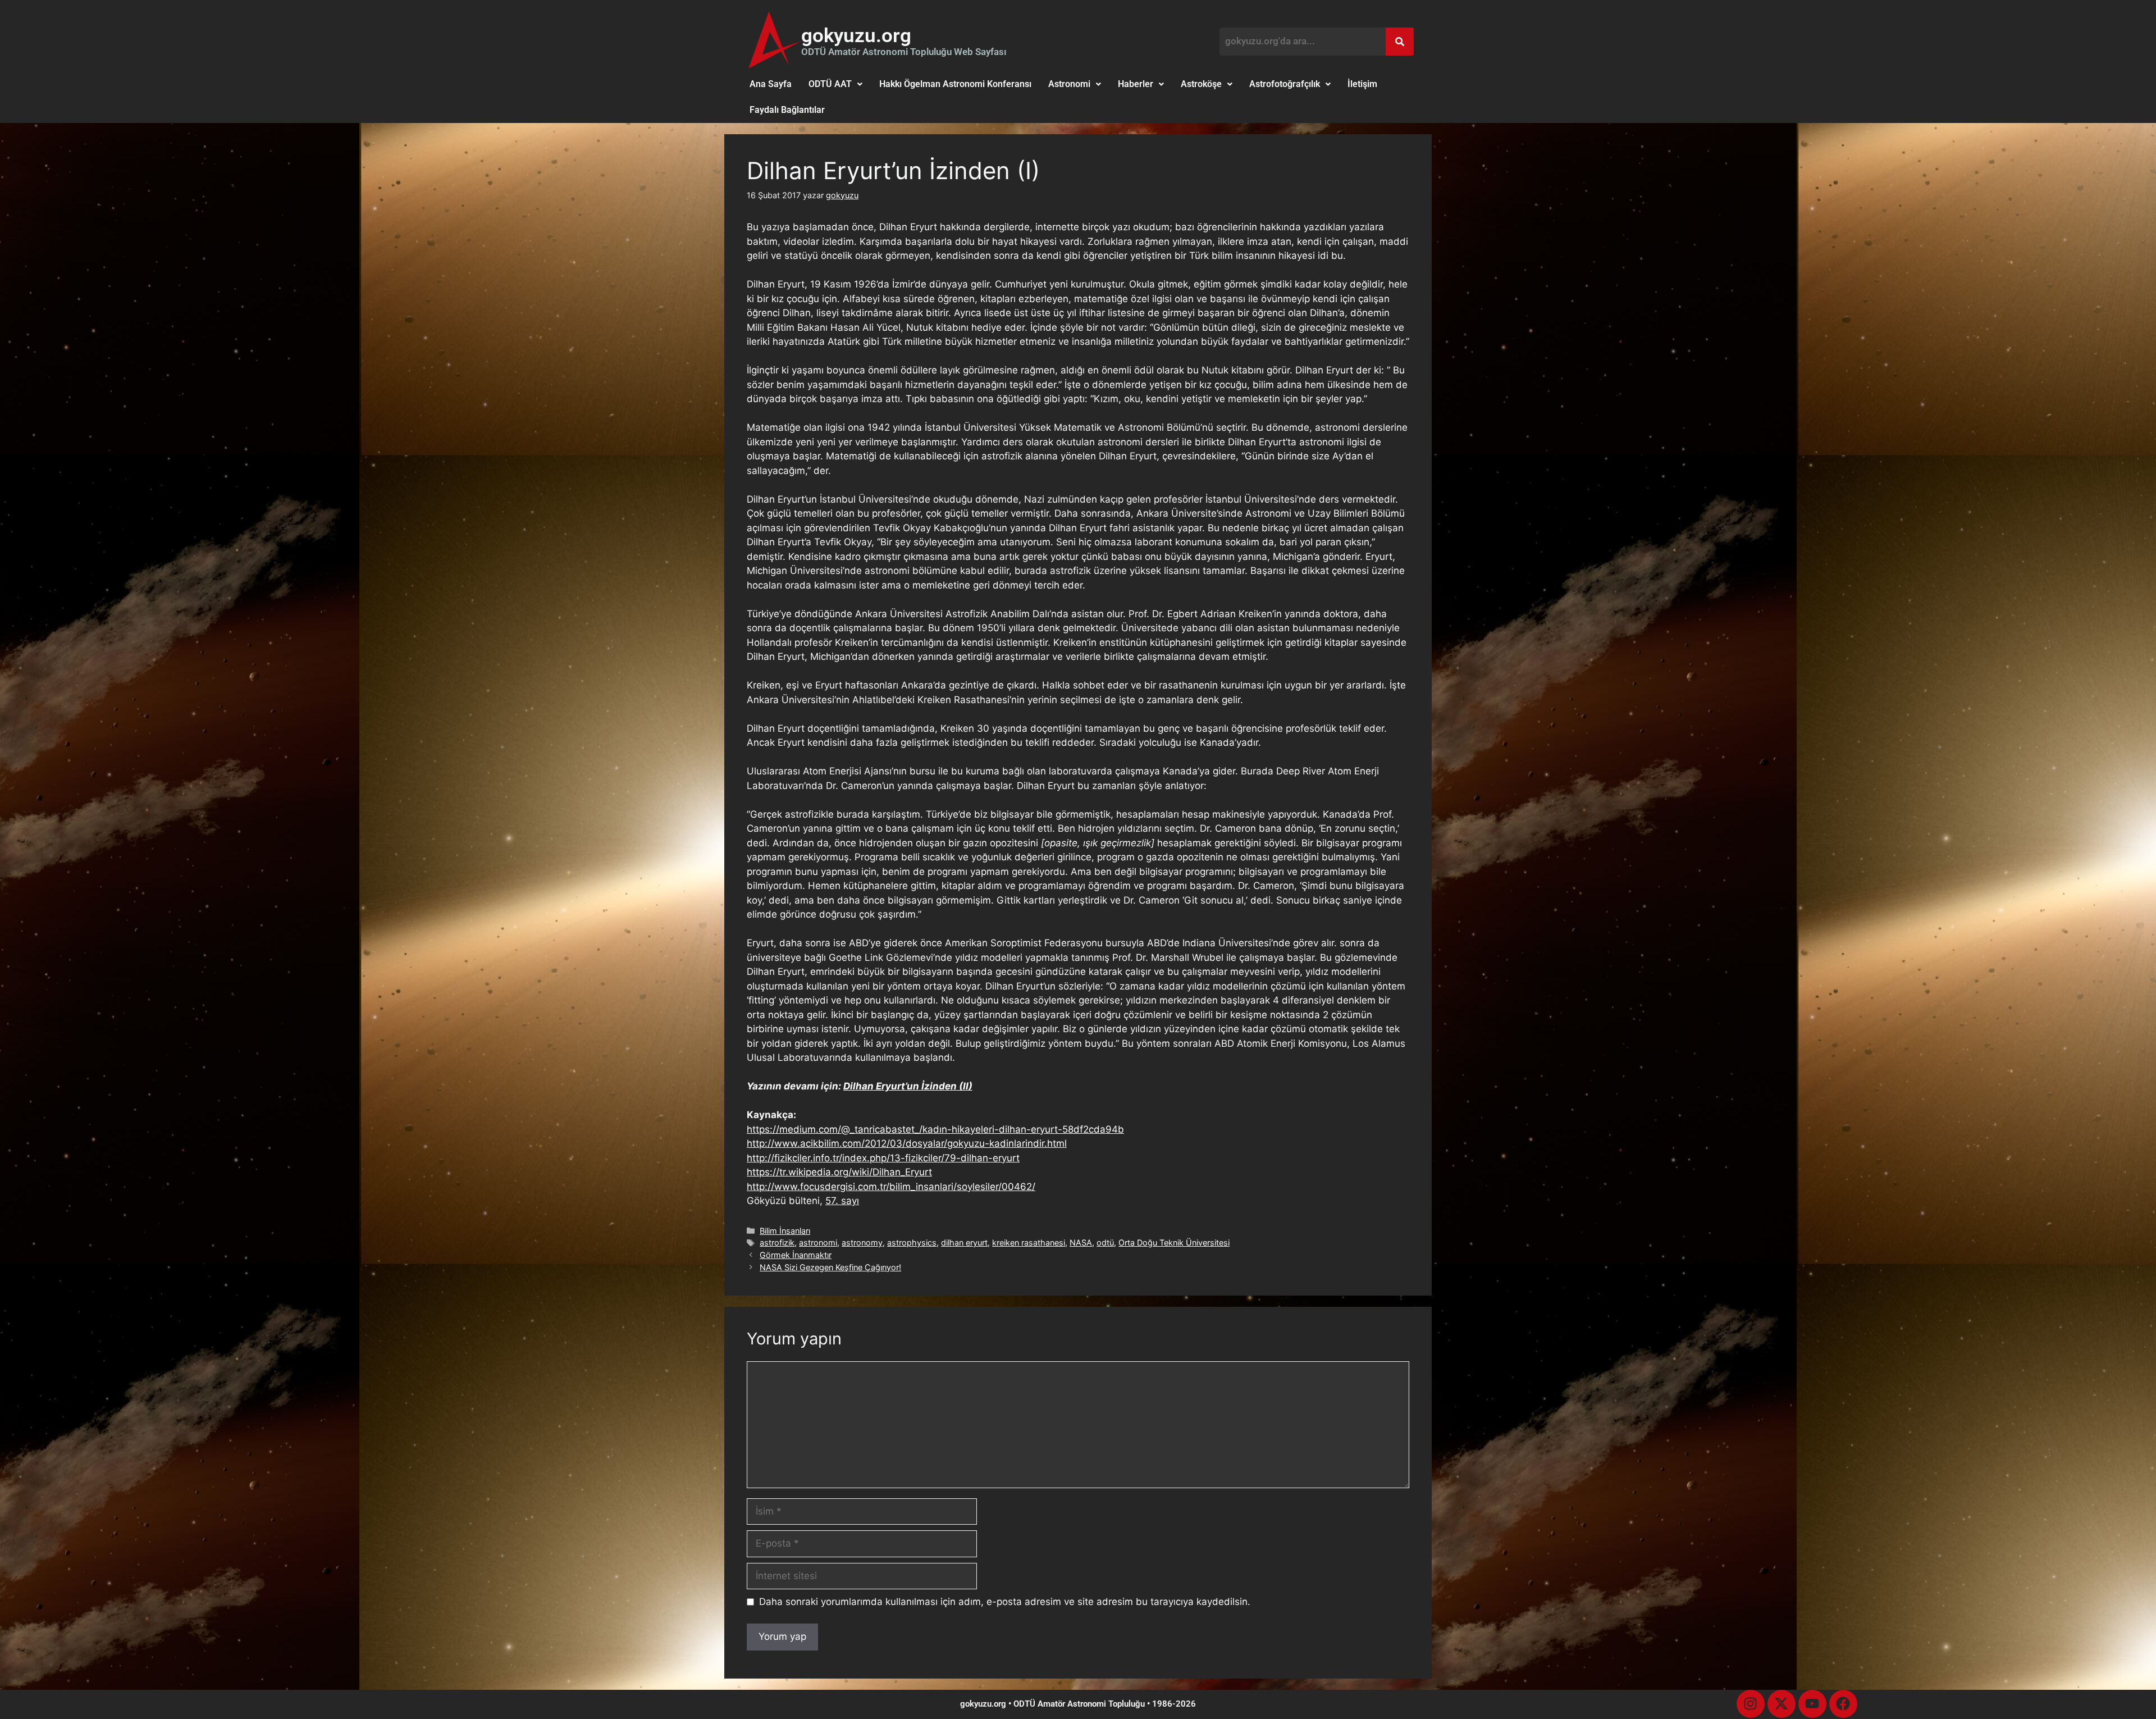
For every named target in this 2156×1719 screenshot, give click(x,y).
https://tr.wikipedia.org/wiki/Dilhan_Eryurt (839, 1172)
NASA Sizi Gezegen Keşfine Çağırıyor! (830, 1267)
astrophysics (912, 1242)
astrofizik (777, 1242)
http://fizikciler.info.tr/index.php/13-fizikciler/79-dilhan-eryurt (883, 1158)
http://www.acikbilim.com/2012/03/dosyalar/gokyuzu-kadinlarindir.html (907, 1143)
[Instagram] (1751, 1704)
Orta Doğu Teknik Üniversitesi (1174, 1242)
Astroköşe (1201, 84)
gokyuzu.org (856, 36)
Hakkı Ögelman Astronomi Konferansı (955, 84)
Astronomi (1069, 84)
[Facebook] (1843, 1704)
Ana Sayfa (771, 84)
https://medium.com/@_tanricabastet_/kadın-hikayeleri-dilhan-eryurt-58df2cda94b (935, 1129)
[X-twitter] (1782, 1704)
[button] (835, 84)
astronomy (862, 1242)
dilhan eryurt (964, 1242)
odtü (1105, 1242)
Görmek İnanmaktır (796, 1255)
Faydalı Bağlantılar (787, 110)
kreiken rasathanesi (1029, 1242)
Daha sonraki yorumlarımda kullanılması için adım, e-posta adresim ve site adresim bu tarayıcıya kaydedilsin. (1005, 1602)
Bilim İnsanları (785, 1231)
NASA (1081, 1242)
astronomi (818, 1242)
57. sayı (842, 1201)
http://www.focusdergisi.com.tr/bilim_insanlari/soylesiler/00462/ (891, 1187)
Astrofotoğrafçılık (1285, 84)
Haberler (1136, 84)
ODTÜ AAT (830, 84)
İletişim (1362, 84)
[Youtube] (1812, 1704)
